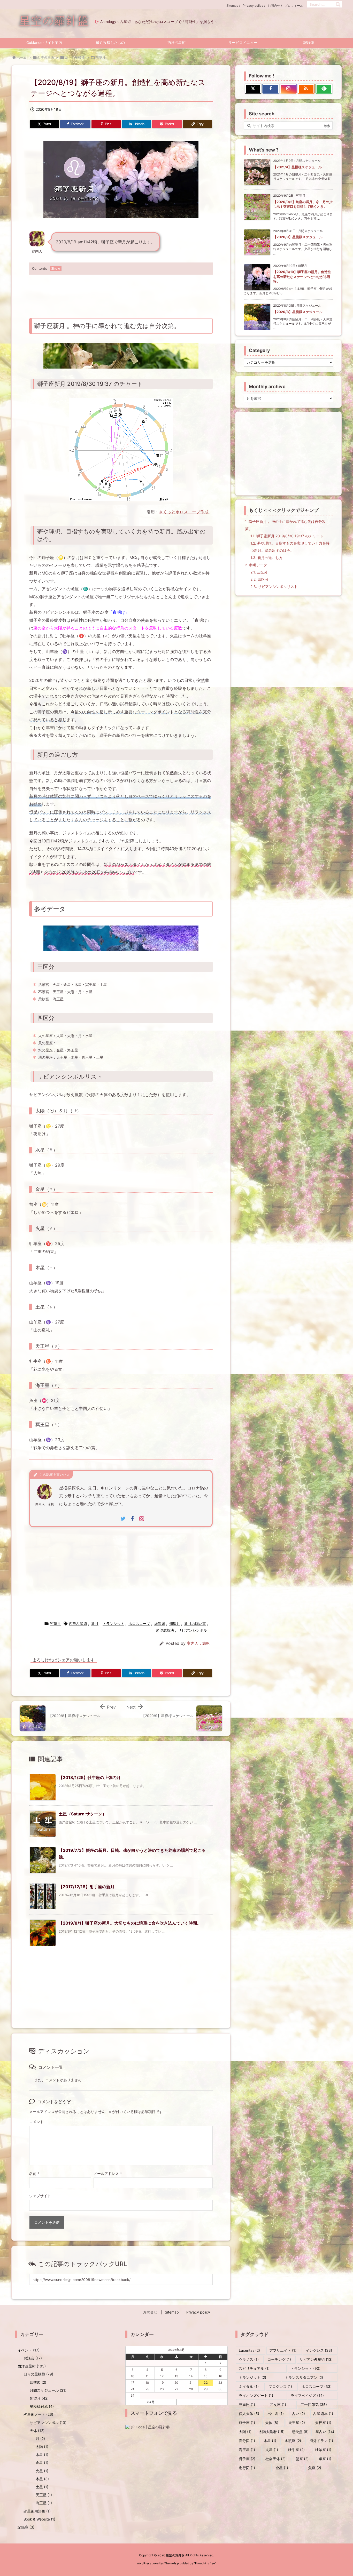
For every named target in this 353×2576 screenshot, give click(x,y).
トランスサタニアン (304, 2377)
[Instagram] (288, 89)
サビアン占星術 (316, 2359)
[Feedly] (324, 89)
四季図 (38, 2382)
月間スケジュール (48, 2390)
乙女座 (278, 2404)
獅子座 (247, 2459)
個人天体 (249, 2414)
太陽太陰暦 (272, 2432)
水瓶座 (293, 2441)
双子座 (247, 2423)
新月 (95, 1624)
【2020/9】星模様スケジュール (298, 237)
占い (298, 2414)
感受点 (300, 2432)
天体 (37, 2431)
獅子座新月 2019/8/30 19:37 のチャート (287, 536)
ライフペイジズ (307, 2395)
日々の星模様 (75, 57)
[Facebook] (271, 89)
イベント (29, 2350)
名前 (34, 2174)
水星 (42, 2455)
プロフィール (294, 6)
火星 (42, 2471)
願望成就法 (165, 1630)
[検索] (338, 4)
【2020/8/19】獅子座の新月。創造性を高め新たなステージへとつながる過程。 (302, 276)
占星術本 (323, 2414)
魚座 (315, 2468)
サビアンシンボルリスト (274, 587)
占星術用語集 (37, 2511)
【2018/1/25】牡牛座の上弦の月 (90, 1777)
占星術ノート (38, 2414)
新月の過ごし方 (267, 558)
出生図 (276, 2414)
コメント (36, 2122)
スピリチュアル (254, 2368)
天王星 (44, 2495)
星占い (325, 2432)
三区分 (259, 572)
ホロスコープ (139, 1624)
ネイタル (249, 2386)
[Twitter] (253, 89)
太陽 (42, 2447)
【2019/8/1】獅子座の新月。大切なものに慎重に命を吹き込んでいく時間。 (130, 1923)
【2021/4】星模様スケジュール (297, 167)
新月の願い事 (195, 1624)
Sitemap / (233, 6)
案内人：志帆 (198, 1643)
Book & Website (39, 2519)
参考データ (256, 565)
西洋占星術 (46, 57)
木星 (42, 2479)
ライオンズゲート (256, 2395)
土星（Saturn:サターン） (83, 1814)
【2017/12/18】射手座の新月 (87, 1887)
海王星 (44, 2503)
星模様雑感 (42, 2406)
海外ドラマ (321, 2441)
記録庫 (26, 2527)
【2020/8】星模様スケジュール (298, 312)
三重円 (247, 2404)
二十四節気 (314, 2404)
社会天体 (275, 2459)
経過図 (160, 1624)
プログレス (280, 2386)
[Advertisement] (121, 293)
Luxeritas (249, 2350)
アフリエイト (283, 2350)
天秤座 (323, 2423)
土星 (42, 2487)
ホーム (22, 57)
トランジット (252, 2377)
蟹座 (302, 2459)
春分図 (247, 2441)
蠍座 (325, 2459)
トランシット (113, 1624)
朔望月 (100, 57)
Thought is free (205, 2563)
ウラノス (249, 2359)
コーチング (279, 2359)
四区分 (259, 579)
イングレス (319, 2350)
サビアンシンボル (193, 1630)
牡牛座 (296, 2450)
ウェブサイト (40, 2196)
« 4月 (151, 2402)
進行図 (247, 2468)
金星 (42, 2463)
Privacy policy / (254, 6)
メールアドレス (108, 2174)
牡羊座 (323, 2450)
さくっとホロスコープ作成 (184, 512)
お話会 (33, 2358)
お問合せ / (275, 6)
